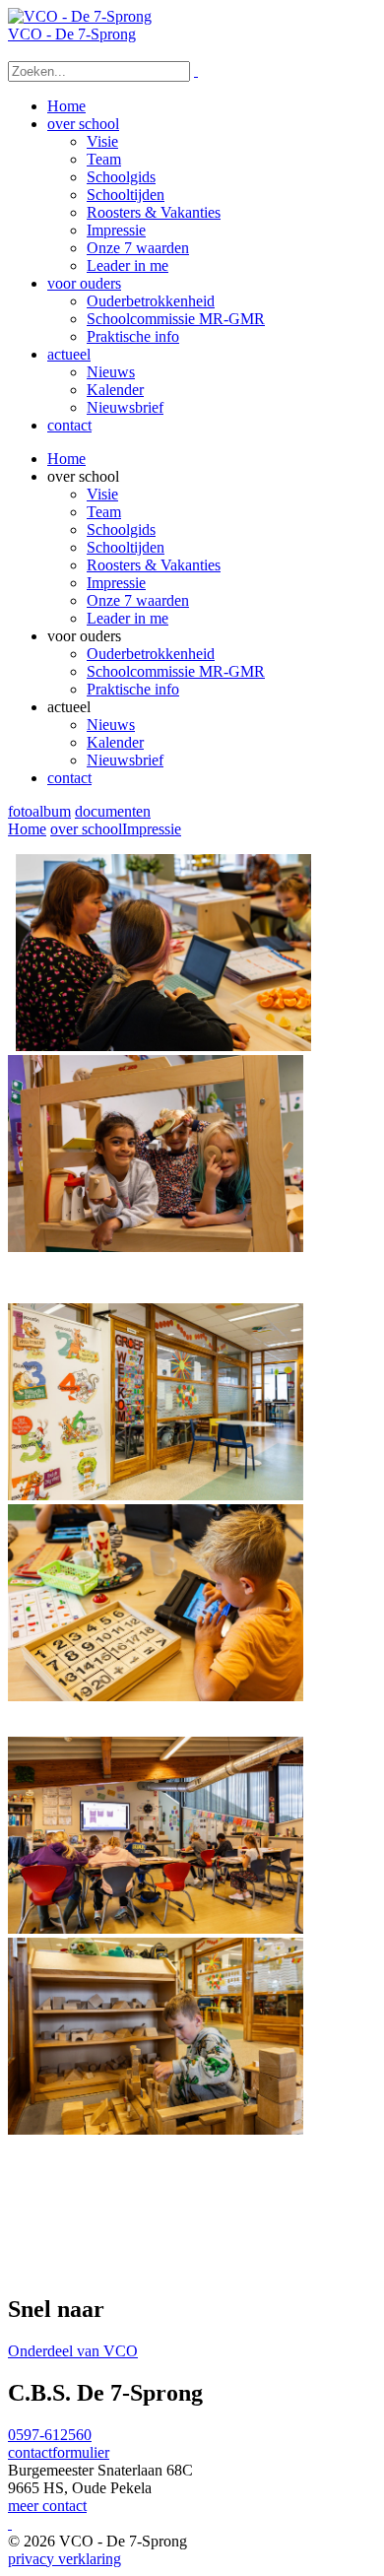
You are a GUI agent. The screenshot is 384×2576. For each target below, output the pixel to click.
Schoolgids (121, 529)
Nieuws (111, 725)
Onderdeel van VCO (73, 2351)
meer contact (47, 2506)
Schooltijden (126, 547)
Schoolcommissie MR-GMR (176, 671)
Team (104, 512)
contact (69, 778)
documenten (113, 811)
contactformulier (59, 2452)
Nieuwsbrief (125, 760)
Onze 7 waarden (138, 600)
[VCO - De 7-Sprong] (80, 16)
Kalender (115, 742)
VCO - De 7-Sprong (72, 34)
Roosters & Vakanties (154, 565)
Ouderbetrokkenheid (151, 654)
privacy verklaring (64, 2559)
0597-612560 (50, 2435)
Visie (102, 494)
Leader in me (128, 618)
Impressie (116, 583)
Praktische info (133, 689)
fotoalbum (39, 811)
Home (66, 459)
